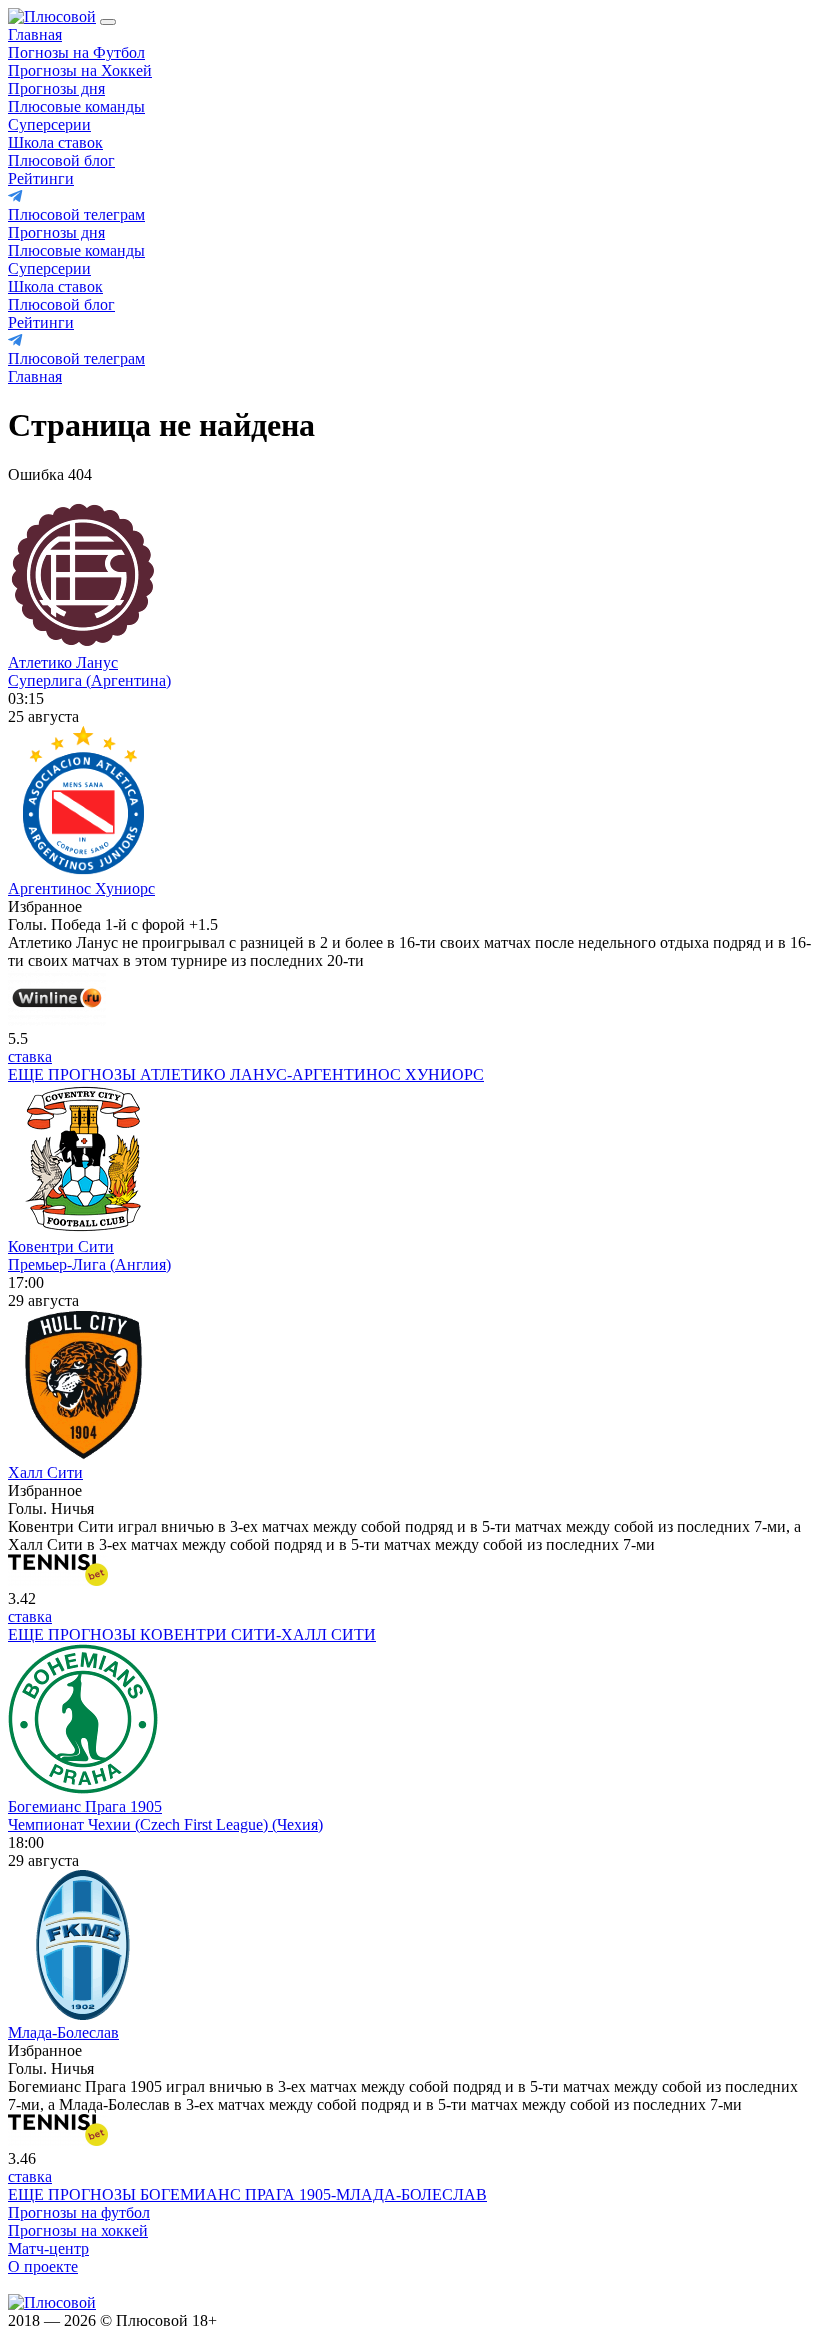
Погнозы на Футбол (76, 52)
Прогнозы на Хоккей (80, 70)
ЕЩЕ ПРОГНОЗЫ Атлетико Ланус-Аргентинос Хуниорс (246, 1074)
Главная (35, 34)
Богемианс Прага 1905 (85, 1806)
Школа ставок (55, 142)
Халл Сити (45, 1472)
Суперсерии (49, 124)
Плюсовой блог (61, 160)
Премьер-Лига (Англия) (89, 1264)
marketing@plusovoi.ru (82, 2284)
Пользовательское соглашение (332, 2320)
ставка (30, 1056)
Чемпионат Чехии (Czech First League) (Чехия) (165, 1824)
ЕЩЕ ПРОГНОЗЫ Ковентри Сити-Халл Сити (192, 1634)
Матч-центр (48, 2248)
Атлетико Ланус (63, 662)
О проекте (43, 2266)
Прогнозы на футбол (79, 2212)
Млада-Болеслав (63, 2032)
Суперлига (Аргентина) (89, 680)
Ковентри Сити (61, 1246)
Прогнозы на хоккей (78, 2230)
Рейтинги (41, 178)
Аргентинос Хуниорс (81, 888)
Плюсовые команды (76, 106)
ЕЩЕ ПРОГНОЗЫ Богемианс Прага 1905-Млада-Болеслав (247, 2194)
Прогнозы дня (56, 88)
